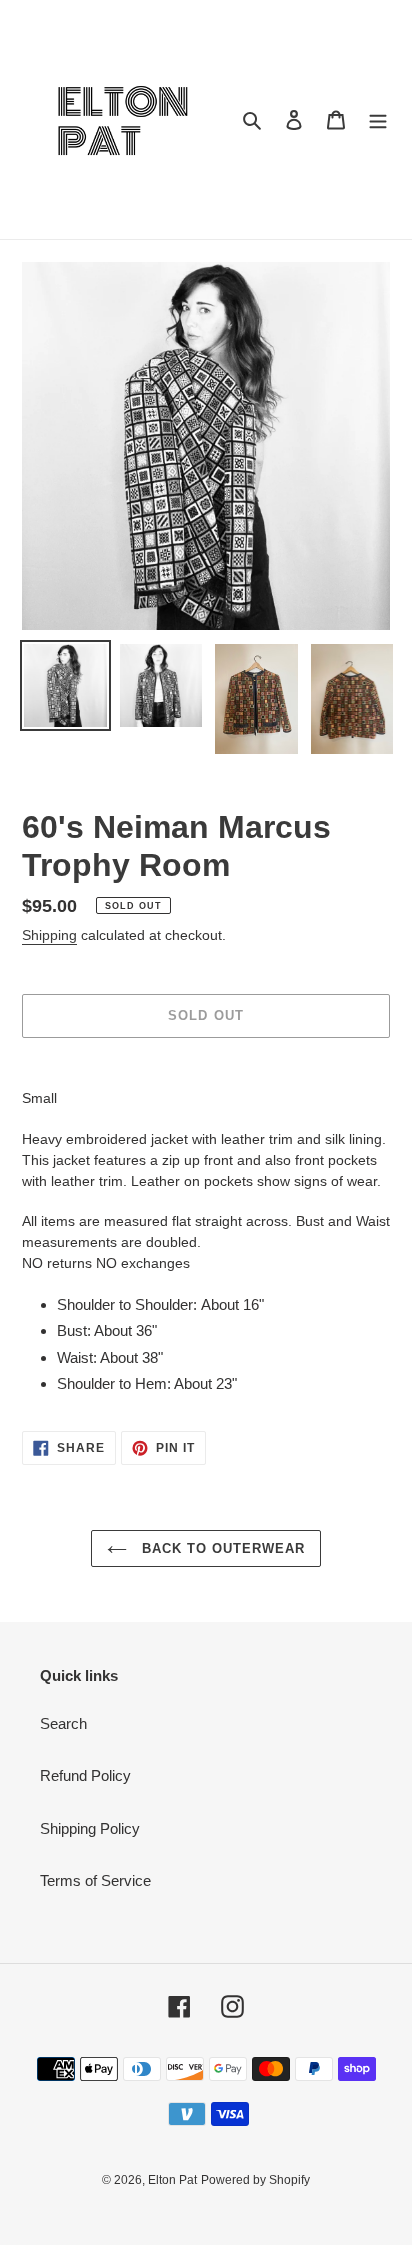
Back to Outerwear (221, 1548)
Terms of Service (95, 1880)
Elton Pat (172, 2180)
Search (63, 1723)
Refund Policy (85, 1775)
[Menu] (378, 119)
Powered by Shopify (255, 2180)
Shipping (49, 935)
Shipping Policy (90, 1828)
